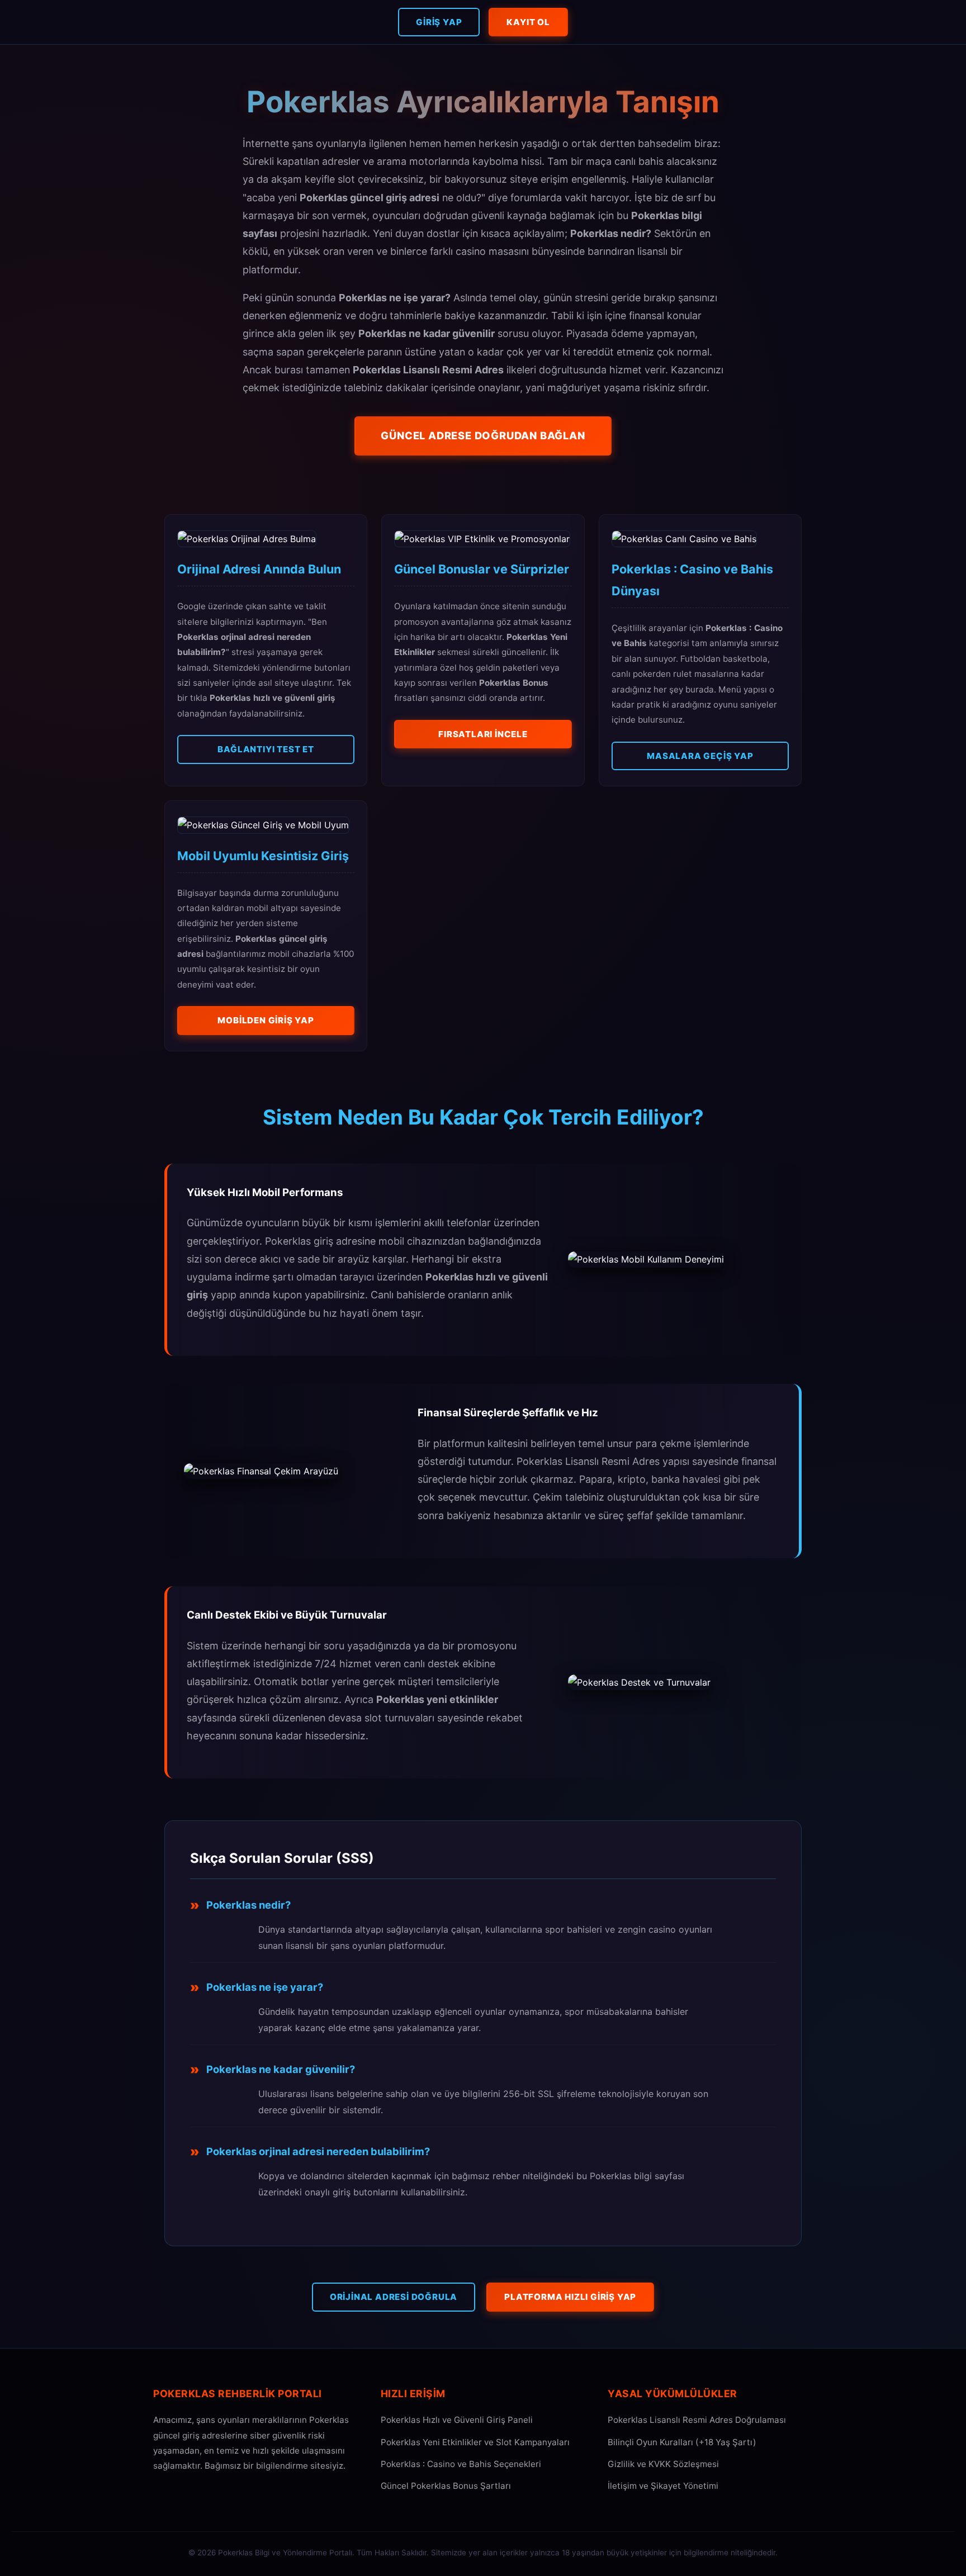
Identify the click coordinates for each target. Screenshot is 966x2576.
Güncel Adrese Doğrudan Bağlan (483, 435)
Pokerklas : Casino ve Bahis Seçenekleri (461, 2464)
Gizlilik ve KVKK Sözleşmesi (663, 2464)
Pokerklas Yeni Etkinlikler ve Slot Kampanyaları (475, 2442)
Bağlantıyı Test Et (266, 749)
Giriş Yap (439, 22)
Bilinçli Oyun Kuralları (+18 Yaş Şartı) (682, 2442)
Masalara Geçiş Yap (700, 756)
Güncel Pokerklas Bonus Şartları (446, 2486)
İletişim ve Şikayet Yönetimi (663, 2486)
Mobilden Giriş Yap (266, 1020)
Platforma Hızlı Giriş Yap (570, 2297)
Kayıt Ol (528, 22)
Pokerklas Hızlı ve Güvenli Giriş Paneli (457, 2420)
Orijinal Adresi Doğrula (394, 2297)
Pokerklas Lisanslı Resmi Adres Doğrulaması (697, 2420)
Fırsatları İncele (483, 734)
